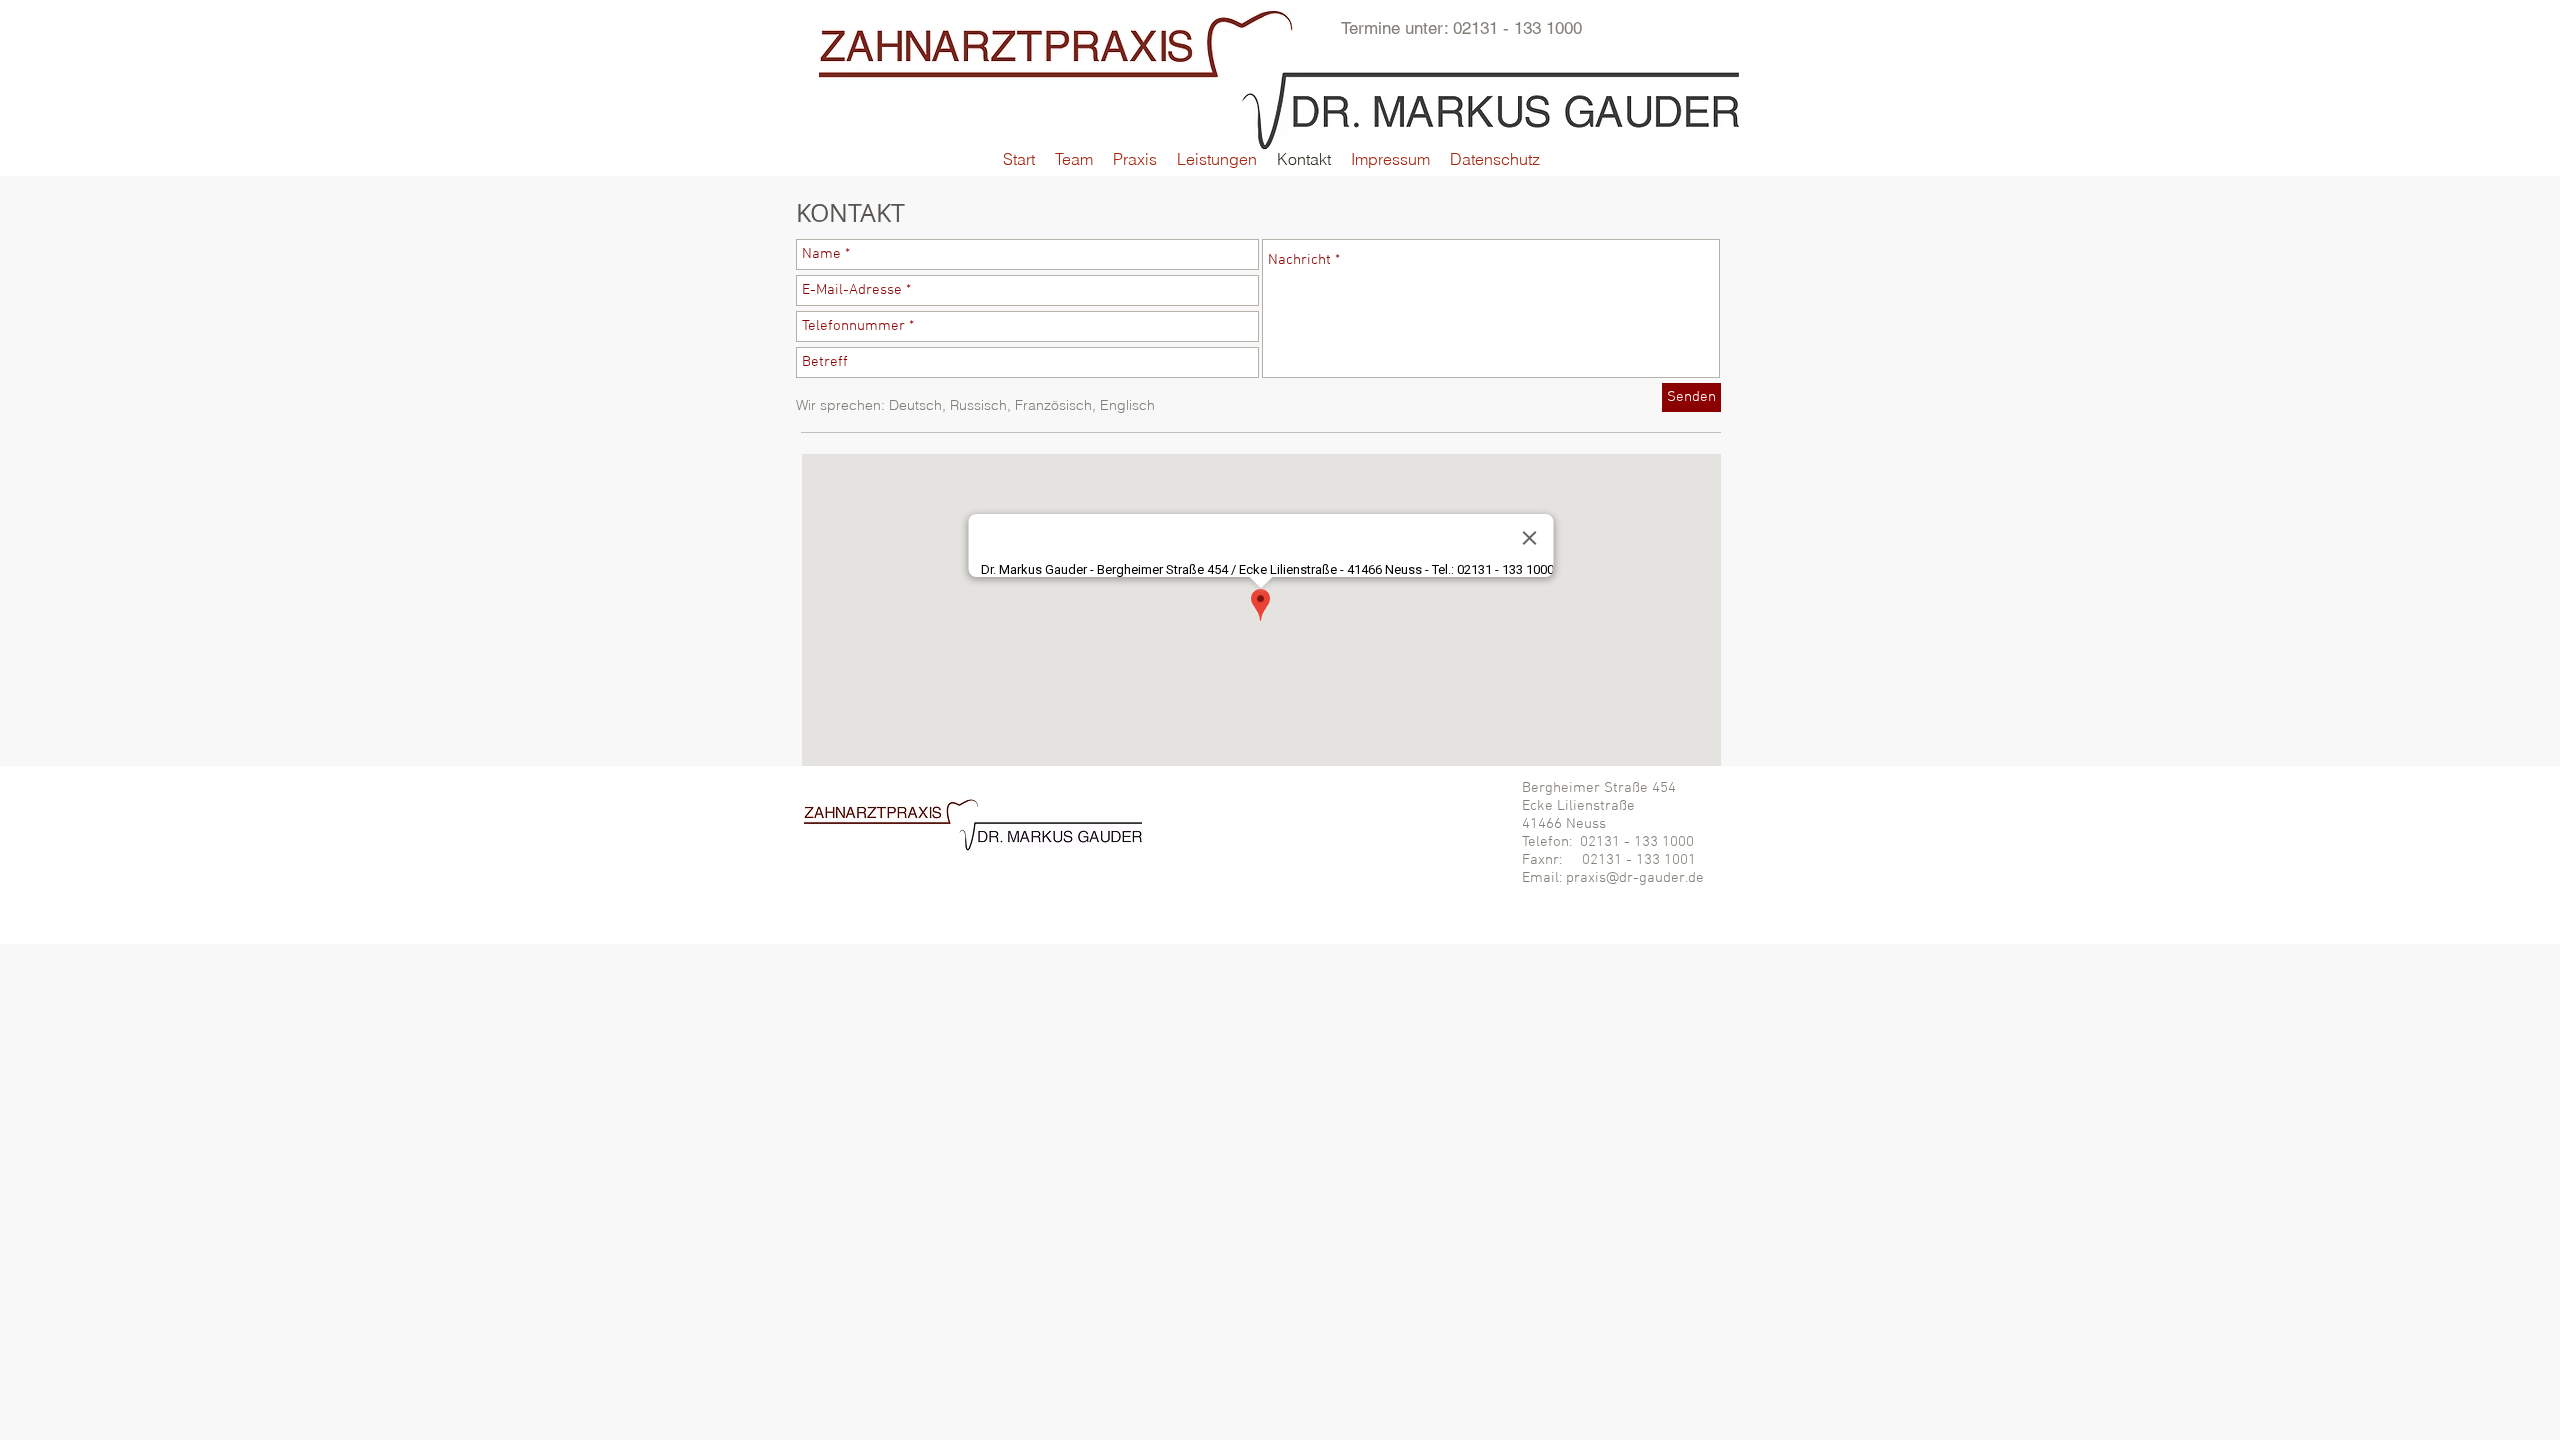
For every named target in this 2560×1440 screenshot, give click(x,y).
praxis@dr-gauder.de (1635, 878)
